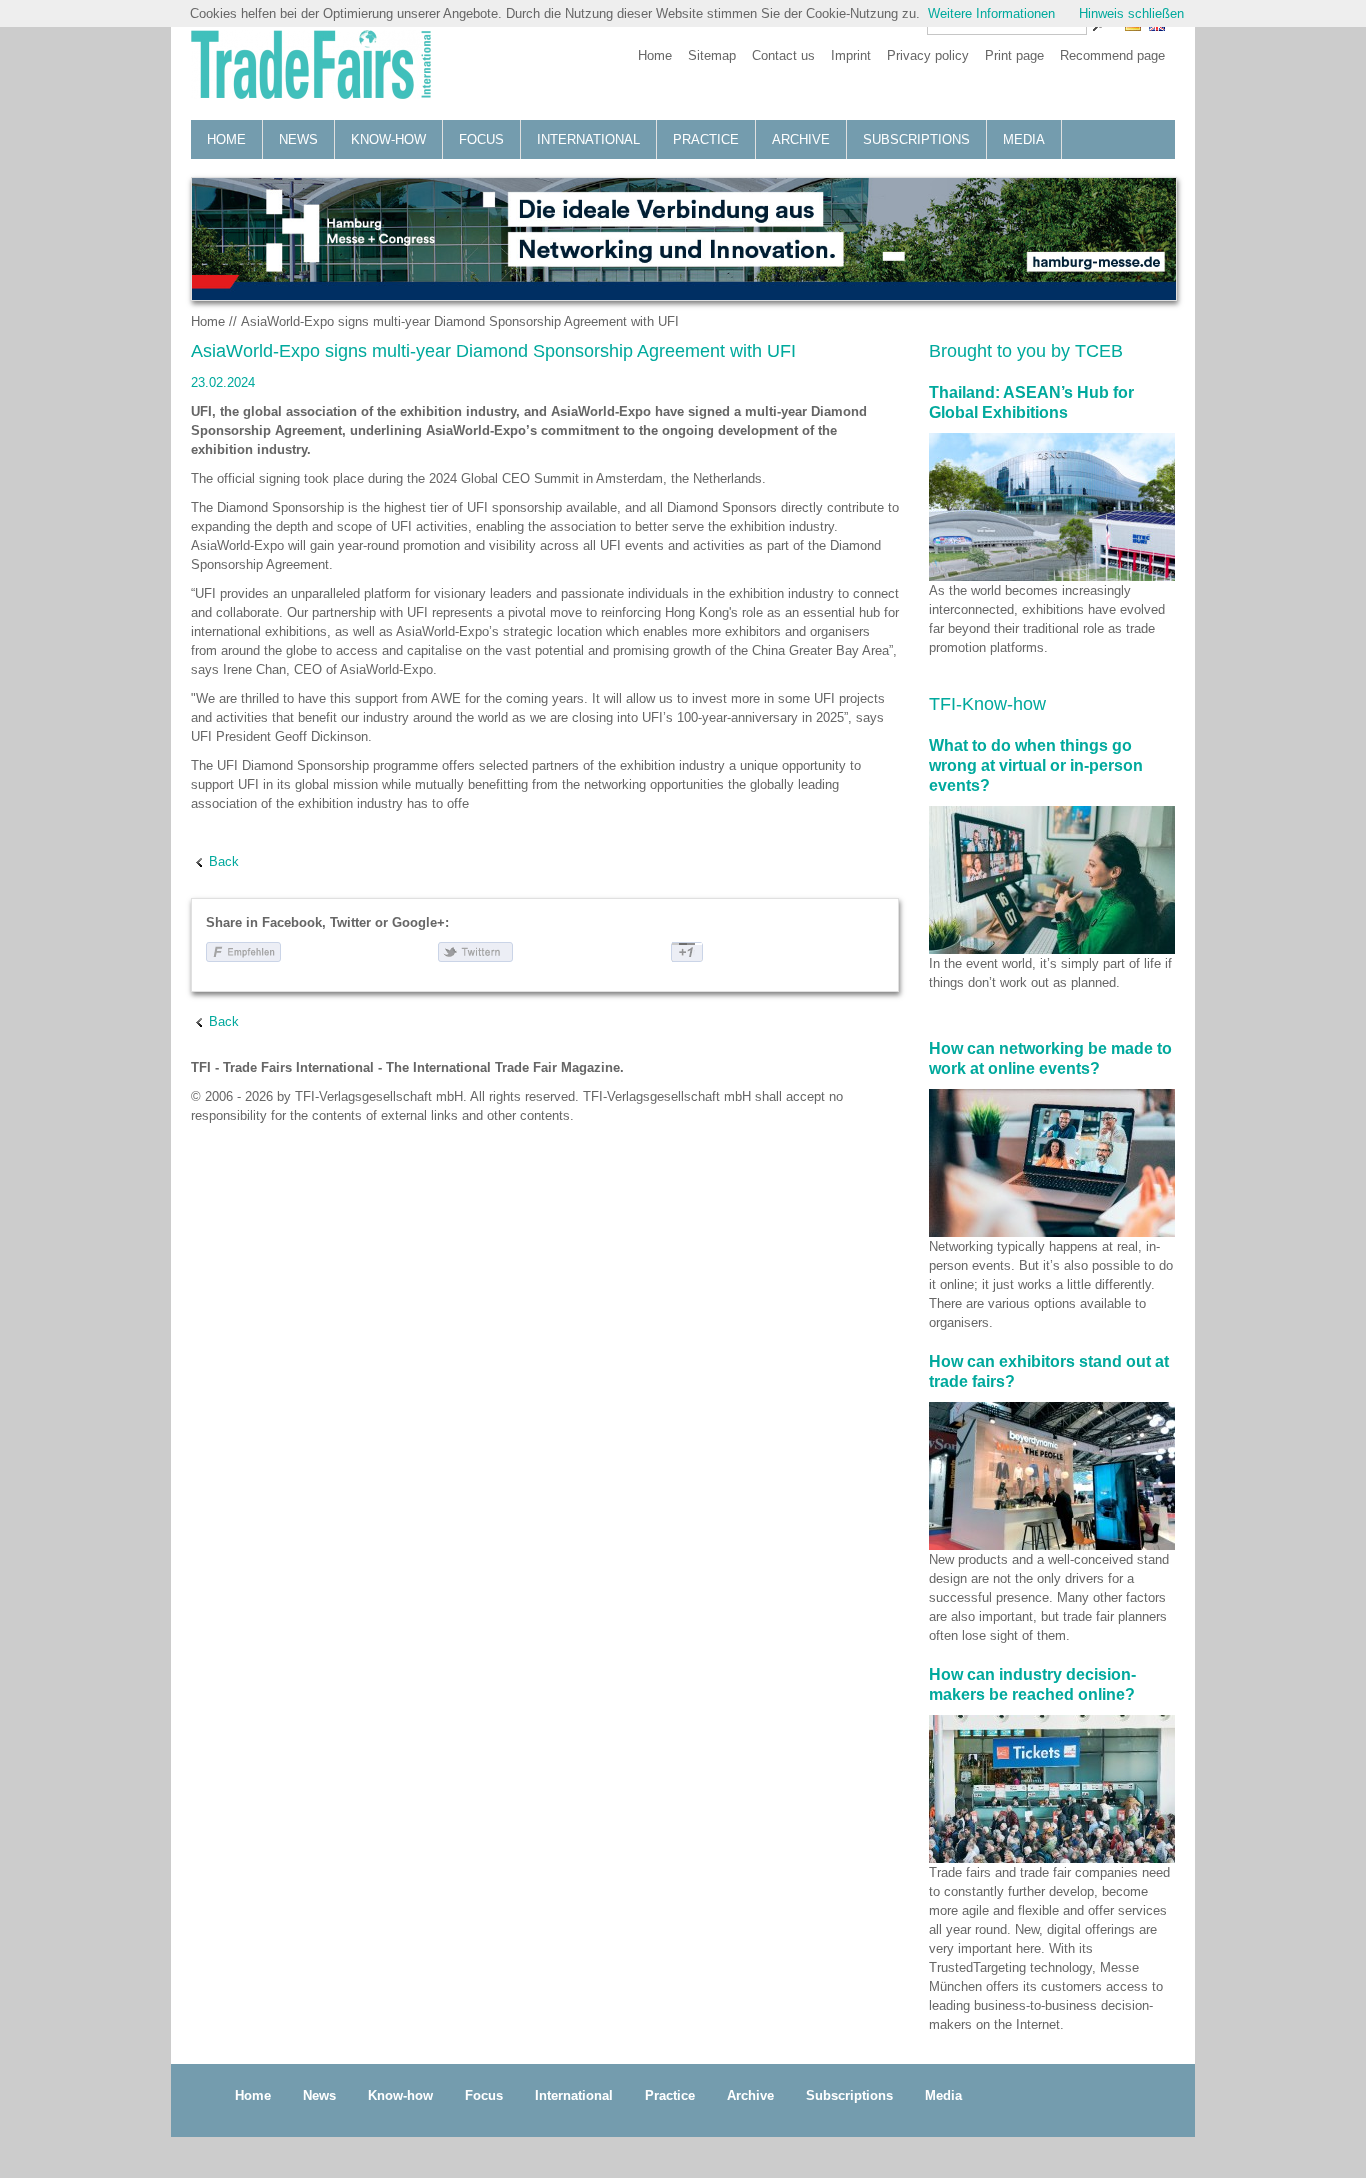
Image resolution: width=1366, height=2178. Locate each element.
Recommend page (1112, 55)
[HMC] (683, 239)
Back (224, 861)
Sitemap (712, 55)
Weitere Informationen (991, 13)
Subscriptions (916, 139)
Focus (481, 139)
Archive (801, 139)
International (588, 139)
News (298, 139)
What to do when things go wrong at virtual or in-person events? (1036, 765)
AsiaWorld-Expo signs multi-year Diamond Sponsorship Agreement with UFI (460, 321)
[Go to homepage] (311, 67)
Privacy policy (928, 55)
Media (1024, 139)
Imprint (851, 55)
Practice (706, 139)
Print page (1014, 55)
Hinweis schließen (1131, 13)
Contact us (783, 55)
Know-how (388, 139)
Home (655, 55)
